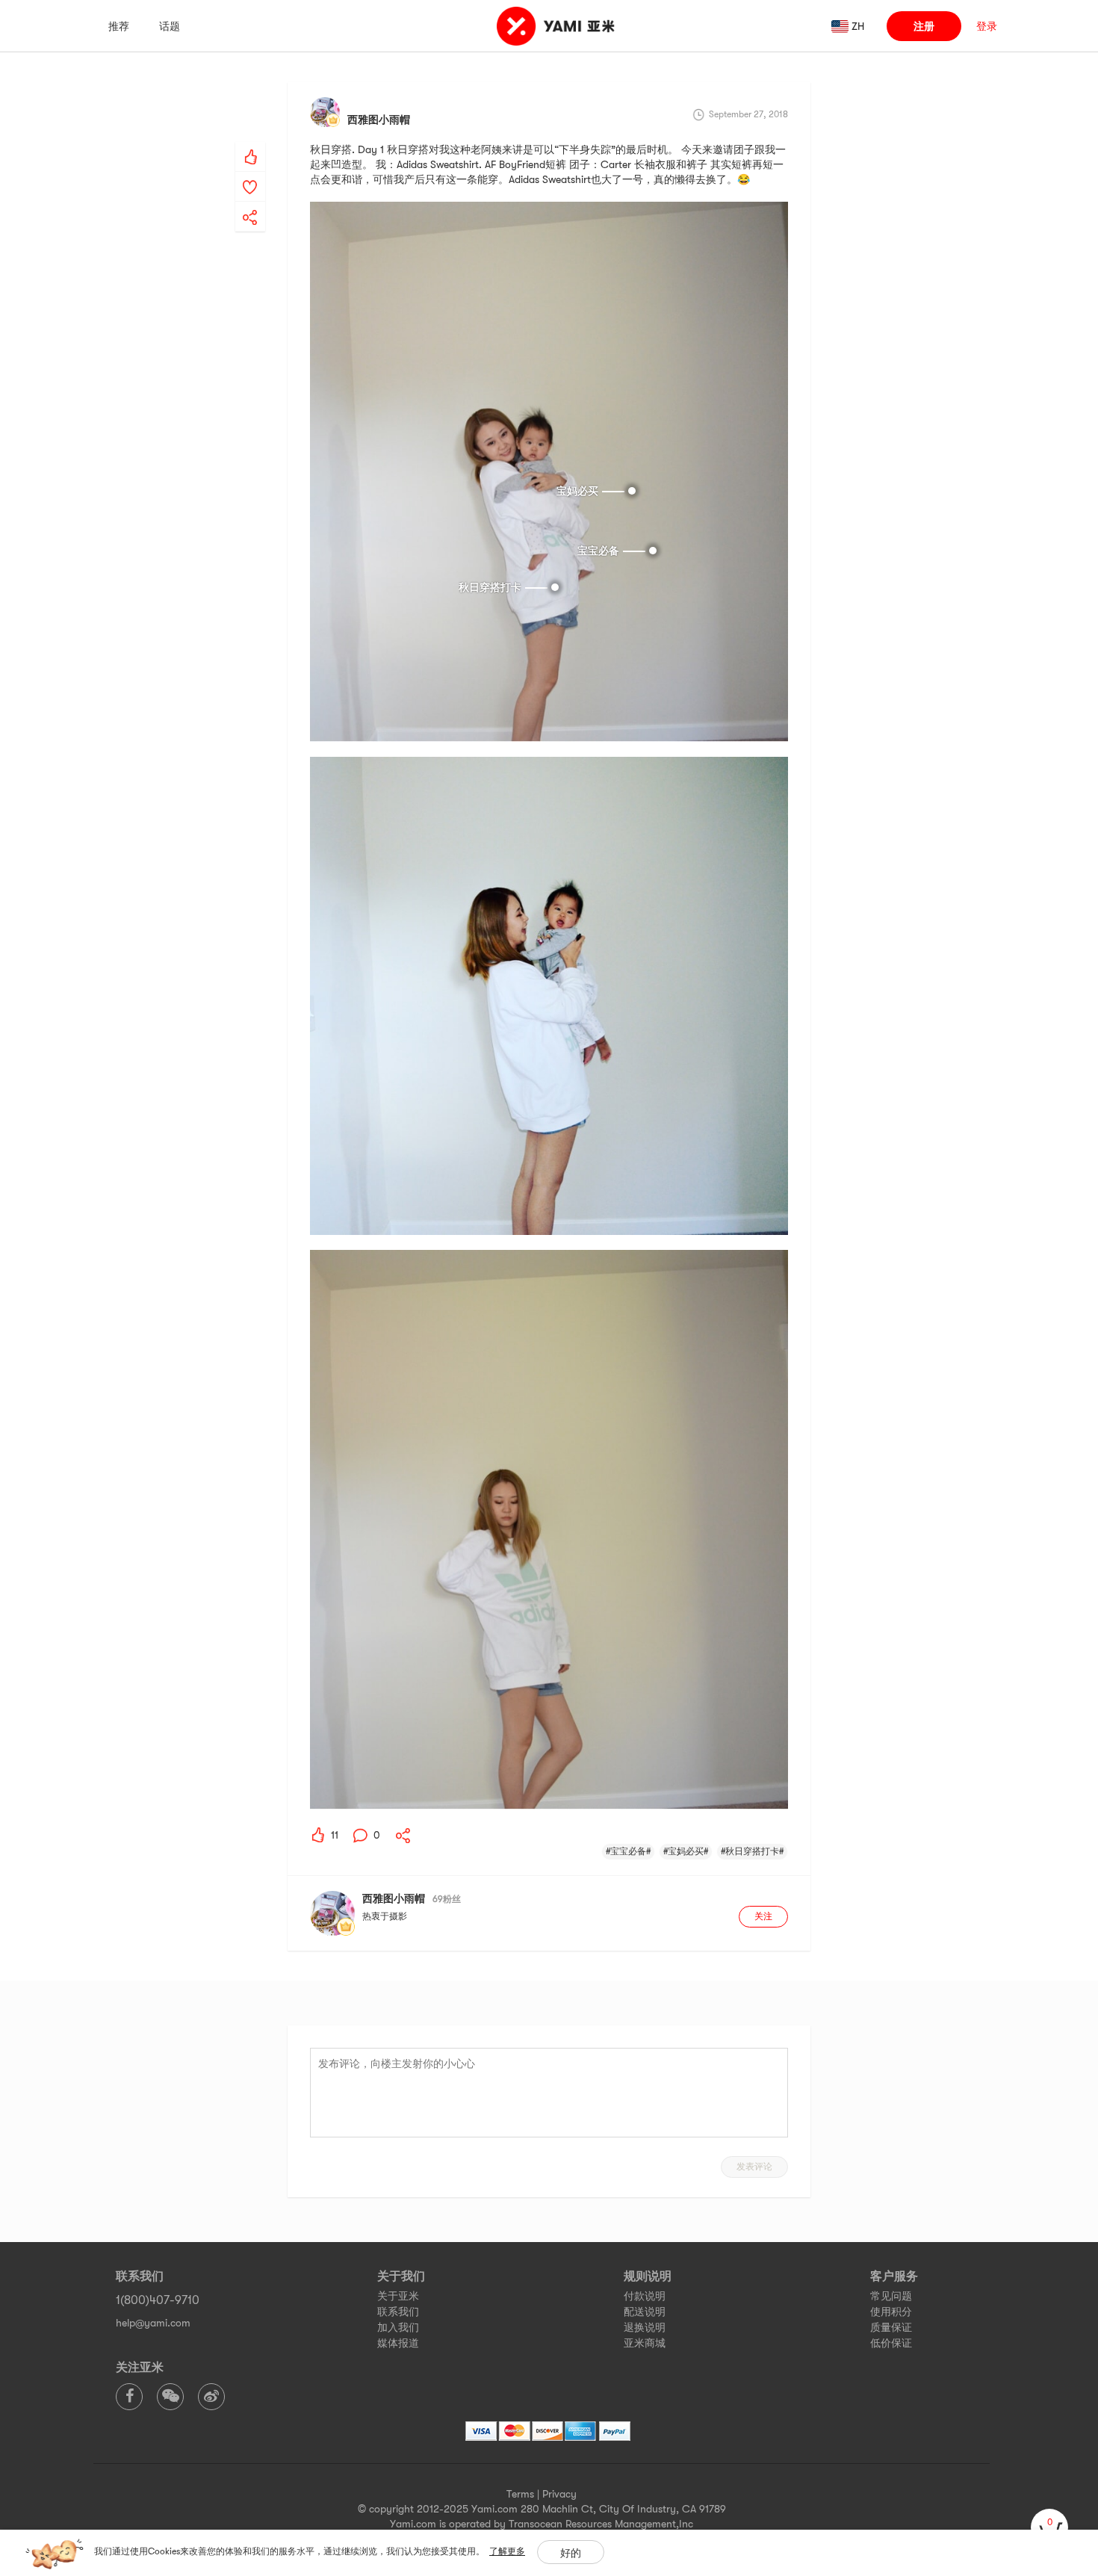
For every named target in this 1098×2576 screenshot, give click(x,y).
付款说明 (645, 2296)
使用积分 (891, 2312)
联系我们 (398, 2312)
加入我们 (398, 2327)
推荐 (119, 26)
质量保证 (891, 2327)
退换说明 (645, 2327)
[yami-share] (250, 202)
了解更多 (507, 2551)
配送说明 (645, 2312)
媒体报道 (398, 2343)
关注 (763, 1916)
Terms (520, 2494)
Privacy (559, 2494)
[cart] (1049, 2527)
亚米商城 (645, 2343)
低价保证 (891, 2343)
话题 (170, 26)
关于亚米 (398, 2296)
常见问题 (891, 2296)
